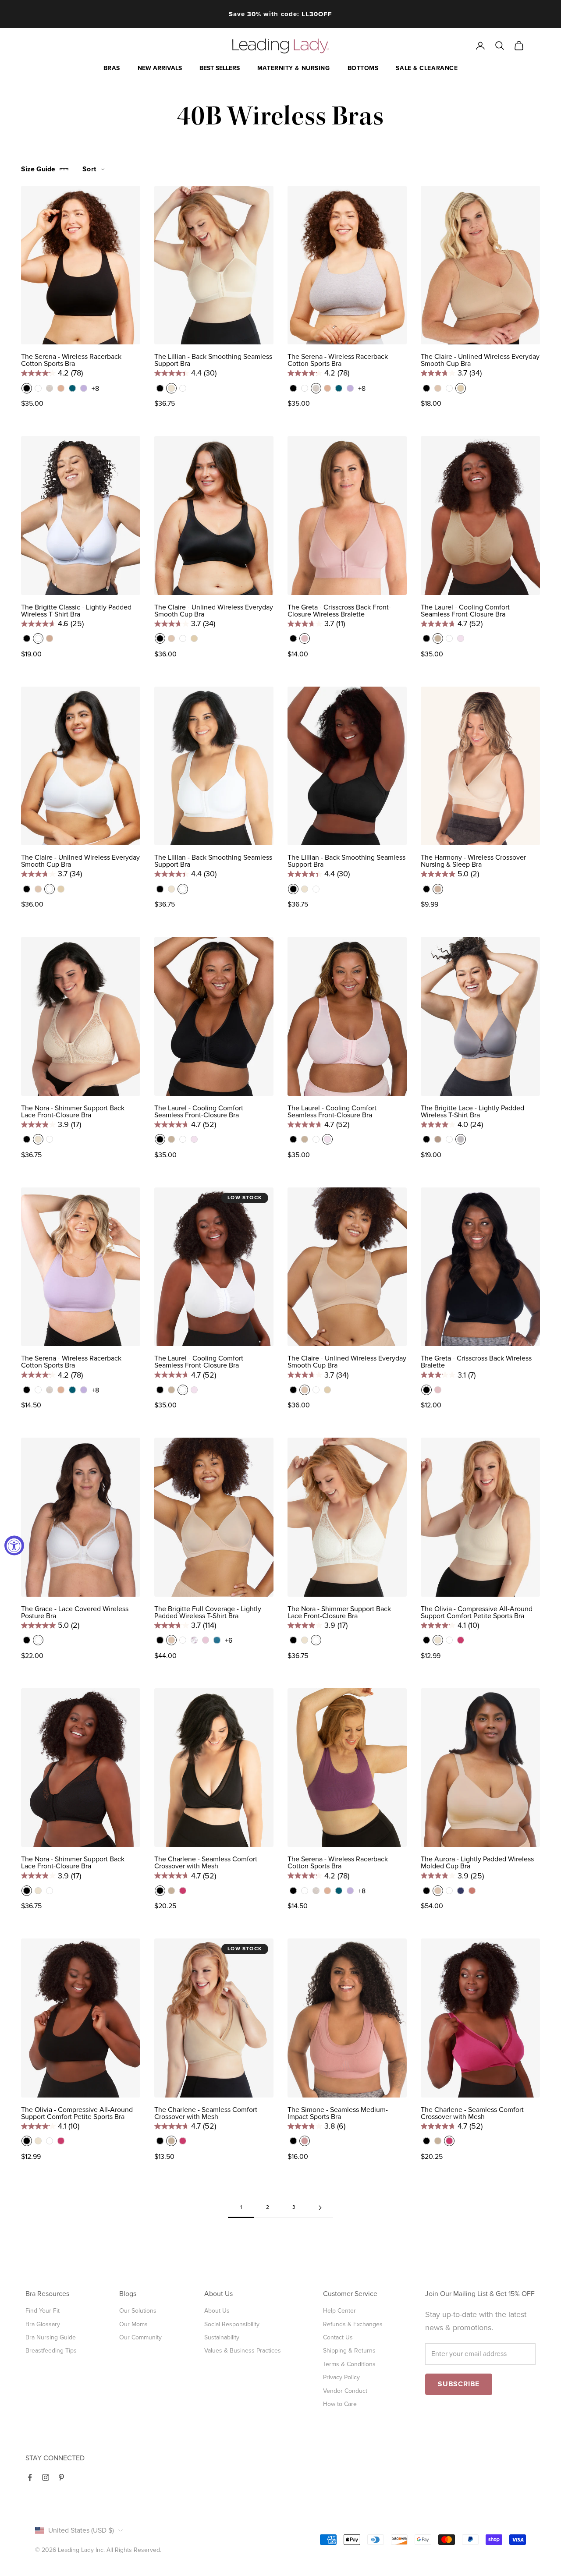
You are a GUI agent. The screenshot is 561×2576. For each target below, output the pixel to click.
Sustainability (222, 2337)
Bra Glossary (43, 2324)
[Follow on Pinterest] (61, 2477)
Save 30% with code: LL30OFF (280, 14)
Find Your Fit (43, 2311)
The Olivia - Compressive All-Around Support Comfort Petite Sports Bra (477, 1612)
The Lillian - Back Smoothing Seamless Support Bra (213, 360)
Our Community (140, 2337)
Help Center (339, 2311)
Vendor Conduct (345, 2391)
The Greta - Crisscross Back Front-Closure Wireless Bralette (339, 611)
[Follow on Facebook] (30, 2477)
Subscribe (459, 2384)
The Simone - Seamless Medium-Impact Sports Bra (338, 2113)
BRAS (112, 68)
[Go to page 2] (320, 2208)
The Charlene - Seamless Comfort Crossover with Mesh (206, 1863)
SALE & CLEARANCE (427, 68)
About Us (217, 2311)
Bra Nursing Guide (51, 2337)
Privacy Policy (341, 2377)
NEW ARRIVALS (160, 68)
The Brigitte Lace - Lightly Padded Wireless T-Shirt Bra (472, 1112)
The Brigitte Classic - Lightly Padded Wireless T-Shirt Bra (76, 611)
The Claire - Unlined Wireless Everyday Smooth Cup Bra (480, 360)
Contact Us (338, 2337)
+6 (229, 1641)
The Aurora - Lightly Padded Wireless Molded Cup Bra (477, 1863)
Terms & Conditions (349, 2364)
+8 (95, 389)
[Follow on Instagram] (46, 2477)
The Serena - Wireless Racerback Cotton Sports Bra (71, 360)
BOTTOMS (363, 68)
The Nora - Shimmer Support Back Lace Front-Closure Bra (73, 1112)
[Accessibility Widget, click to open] (14, 1546)
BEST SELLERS (220, 68)
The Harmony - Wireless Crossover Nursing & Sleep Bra (473, 861)
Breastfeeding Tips (51, 2351)
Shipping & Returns (349, 2351)
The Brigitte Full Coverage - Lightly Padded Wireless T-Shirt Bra (208, 1612)
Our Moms (133, 2324)
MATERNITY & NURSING (294, 68)
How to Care (340, 2404)
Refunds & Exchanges (353, 2324)
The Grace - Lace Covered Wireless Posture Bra (75, 1612)
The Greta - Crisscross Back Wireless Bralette (476, 1362)
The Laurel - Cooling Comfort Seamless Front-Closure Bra (465, 611)
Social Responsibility (232, 2324)
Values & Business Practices (243, 2351)
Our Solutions (138, 2311)
